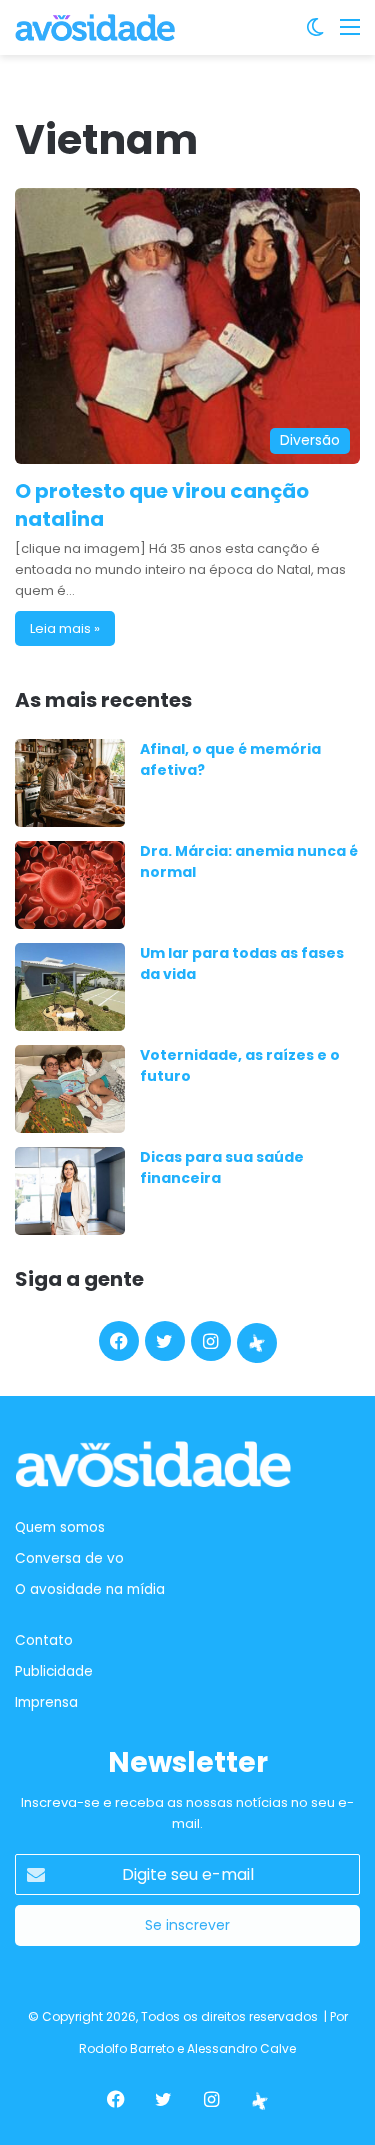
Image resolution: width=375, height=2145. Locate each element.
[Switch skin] (315, 34)
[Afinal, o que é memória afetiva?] (70, 783)
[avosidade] (95, 27)
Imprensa (46, 1702)
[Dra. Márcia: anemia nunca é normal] (70, 885)
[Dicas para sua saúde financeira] (70, 1191)
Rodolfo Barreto (126, 2048)
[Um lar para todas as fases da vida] (70, 987)
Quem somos (60, 1527)
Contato (44, 1640)
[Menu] (350, 34)
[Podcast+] (257, 1343)
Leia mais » (65, 628)
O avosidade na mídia (90, 1589)
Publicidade (54, 1671)
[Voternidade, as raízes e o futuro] (70, 1089)
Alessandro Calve (241, 2048)
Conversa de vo (69, 1558)
